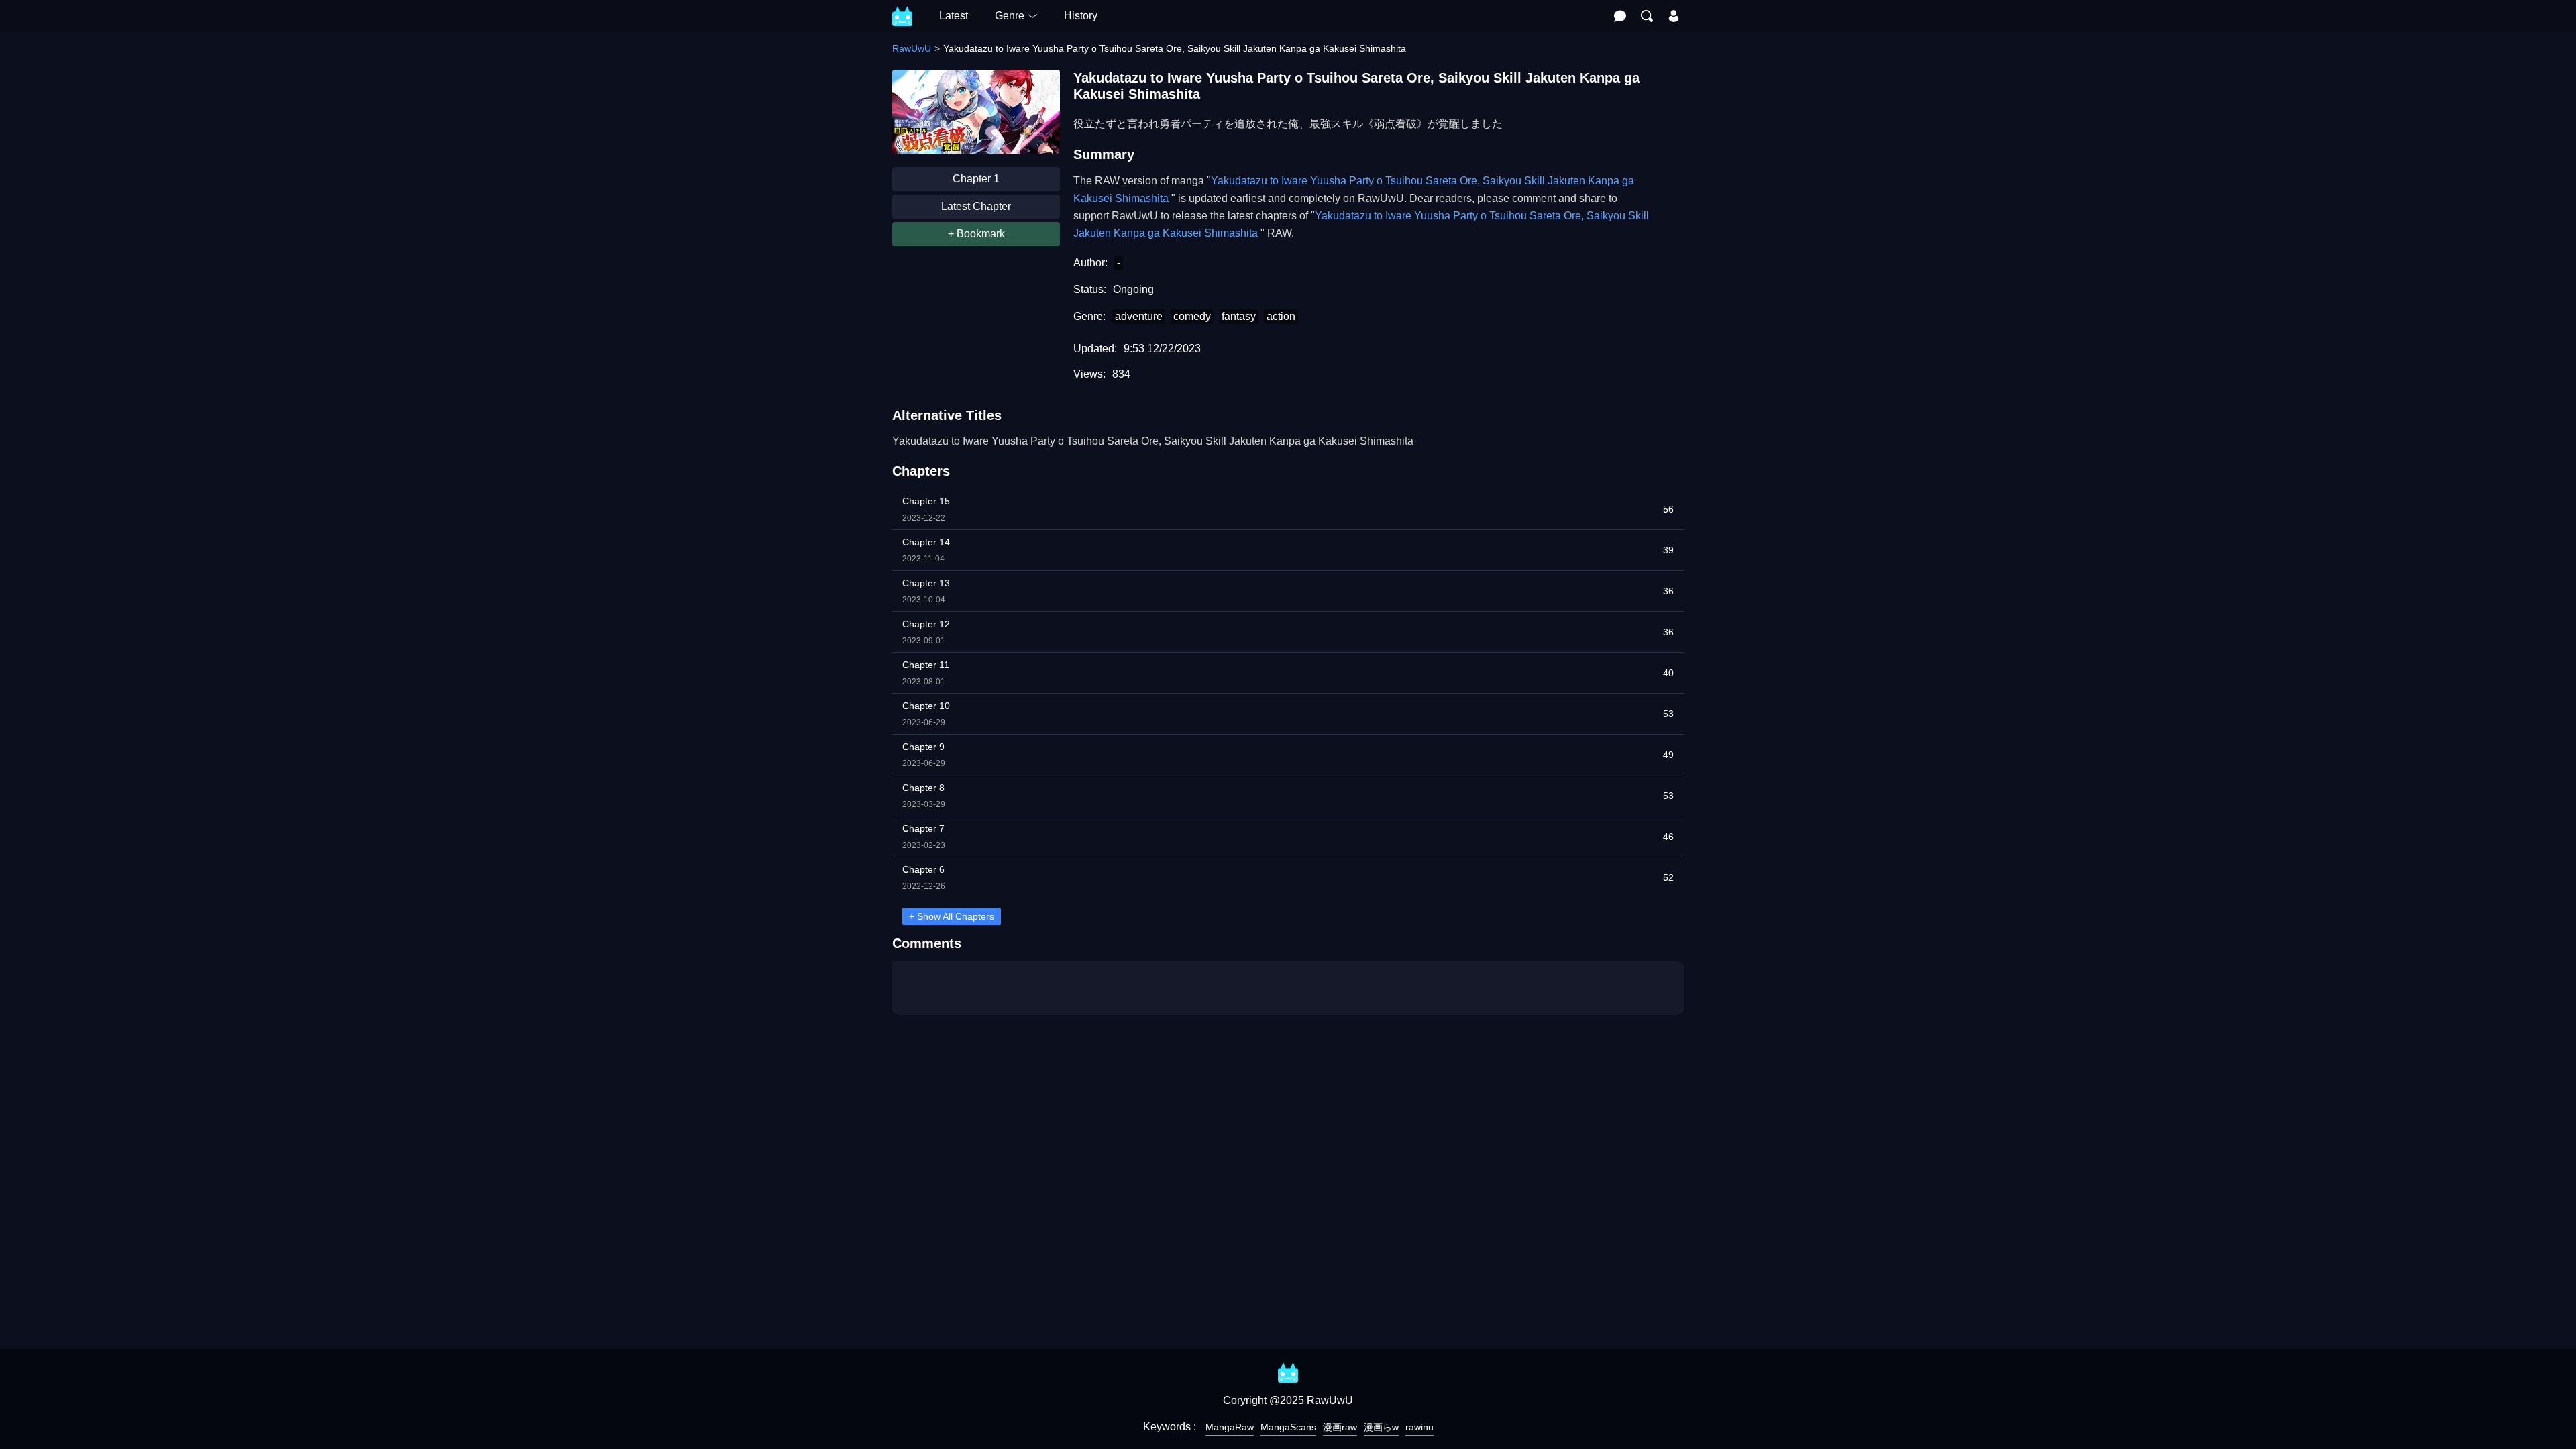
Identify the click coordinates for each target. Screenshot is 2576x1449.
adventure (1139, 316)
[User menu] (1674, 16)
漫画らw (1381, 1427)
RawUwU (912, 48)
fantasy (1239, 316)
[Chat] (1620, 16)
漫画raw (1340, 1427)
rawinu (1419, 1427)
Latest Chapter (976, 206)
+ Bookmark (976, 234)
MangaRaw (1230, 1427)
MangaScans (1288, 1427)
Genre (1010, 16)
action (1281, 316)
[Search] (1647, 16)
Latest (954, 16)
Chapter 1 (976, 179)
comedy (1192, 316)
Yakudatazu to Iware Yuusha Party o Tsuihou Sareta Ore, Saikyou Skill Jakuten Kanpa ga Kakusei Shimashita (1153, 441)
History (1081, 16)
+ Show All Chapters (952, 916)
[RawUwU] (902, 9)
